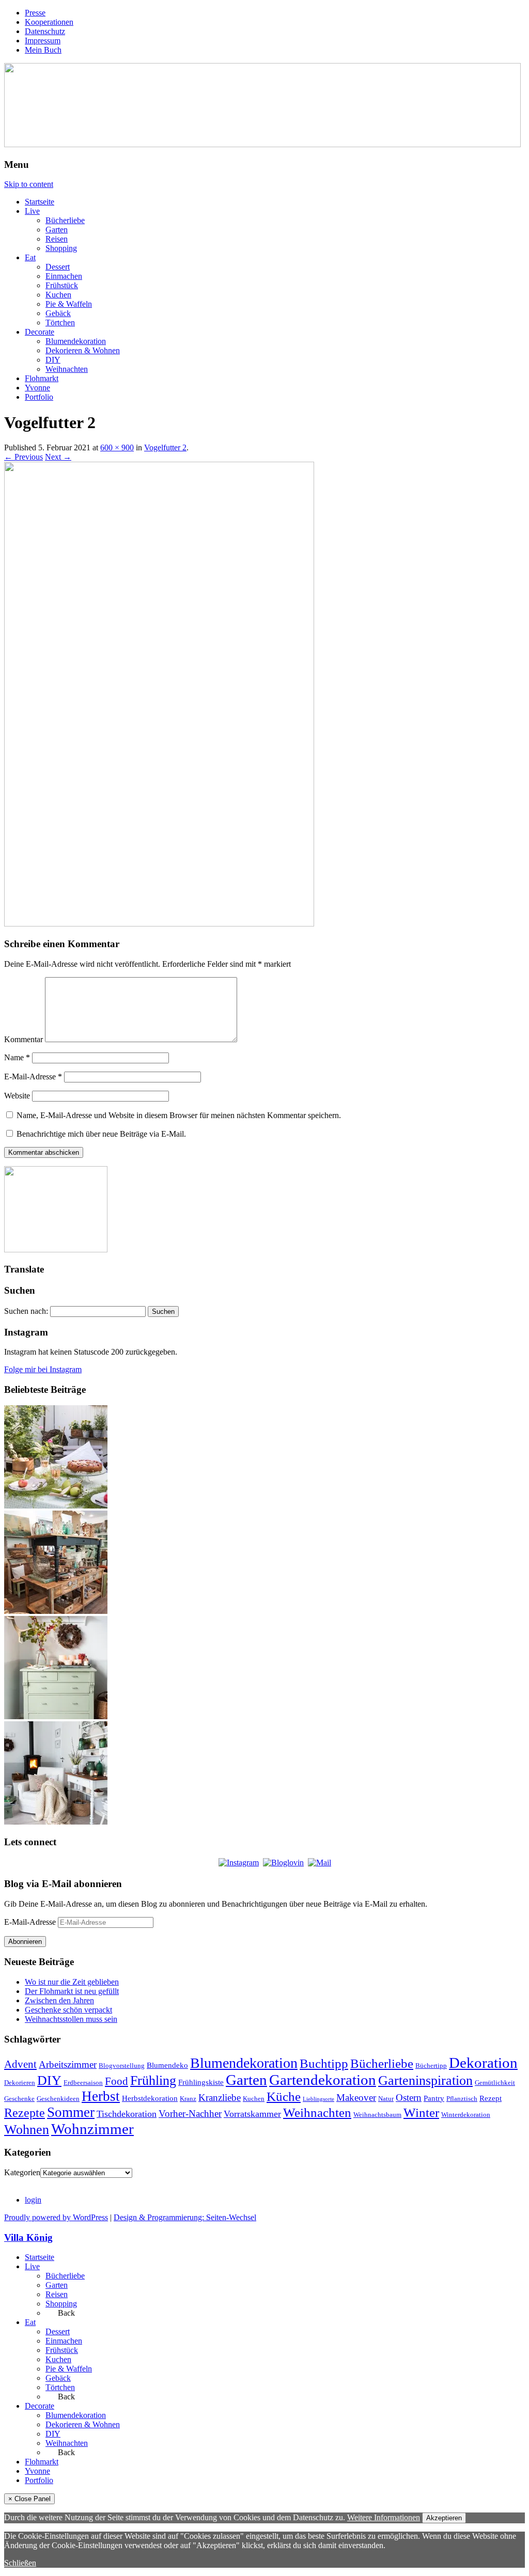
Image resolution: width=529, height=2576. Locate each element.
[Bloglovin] (283, 1863)
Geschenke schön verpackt (68, 2010)
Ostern (409, 2098)
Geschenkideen (58, 2099)
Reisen (57, 239)
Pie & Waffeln (69, 304)
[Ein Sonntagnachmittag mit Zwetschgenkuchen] (56, 1506)
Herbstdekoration (150, 2098)
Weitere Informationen (384, 2517)
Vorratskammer (252, 2114)
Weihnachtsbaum (377, 2115)
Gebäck (58, 313)
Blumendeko (167, 2065)
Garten (57, 230)
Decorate (40, 332)
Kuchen (58, 295)
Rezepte (25, 2112)
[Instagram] (239, 1863)
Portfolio (39, 397)
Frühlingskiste (201, 2082)
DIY (53, 360)
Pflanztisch (462, 2099)
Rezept (491, 2098)
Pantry (434, 2098)
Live (32, 211)
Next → (58, 457)
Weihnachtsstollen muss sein (71, 2019)
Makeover (356, 2098)
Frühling (153, 2080)
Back (65, 2313)
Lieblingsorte (318, 2099)
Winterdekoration (466, 2115)
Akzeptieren (444, 2518)
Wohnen (27, 2130)
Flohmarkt (42, 378)
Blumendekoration (76, 341)
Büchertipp (431, 2065)
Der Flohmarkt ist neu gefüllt (72, 1991)
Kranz (188, 2099)
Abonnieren (25, 1942)
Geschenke (19, 2099)
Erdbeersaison (83, 2083)
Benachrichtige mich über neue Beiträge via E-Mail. (101, 1134)
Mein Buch (43, 50)
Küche (284, 2096)
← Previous (24, 457)
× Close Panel (29, 2499)
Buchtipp (324, 2063)
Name (17, 1057)
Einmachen (64, 276)
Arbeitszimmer (68, 2064)
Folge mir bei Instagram (43, 1369)
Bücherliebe (65, 220)
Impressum (43, 41)
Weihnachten (67, 369)
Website (17, 1096)
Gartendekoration (323, 2080)
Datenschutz (45, 31)
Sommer (71, 2112)
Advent (20, 2064)
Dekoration (483, 2063)
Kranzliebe (220, 2098)
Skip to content (29, 184)
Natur (386, 2099)
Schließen (20, 2563)
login (33, 2200)
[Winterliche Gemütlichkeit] (56, 1822)
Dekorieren (20, 2083)
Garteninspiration (425, 2080)
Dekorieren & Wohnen (83, 350)
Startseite (40, 202)
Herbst (101, 2096)
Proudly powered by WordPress (56, 2217)
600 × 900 (117, 447)
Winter (421, 2112)
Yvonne (37, 388)
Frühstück (62, 285)
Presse (35, 13)
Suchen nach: (26, 1311)
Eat (30, 257)
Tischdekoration (127, 2114)
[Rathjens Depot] (56, 1611)
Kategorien (22, 2172)
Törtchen (60, 323)
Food (116, 2081)
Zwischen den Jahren (59, 2000)
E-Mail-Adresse (33, 1077)
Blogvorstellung (122, 2065)
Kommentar (24, 1039)
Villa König (28, 2237)
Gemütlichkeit (495, 2083)
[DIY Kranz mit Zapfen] (56, 1716)
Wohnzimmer (92, 2129)
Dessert (58, 267)
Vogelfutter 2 (165, 447)
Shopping (61, 248)
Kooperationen (49, 22)
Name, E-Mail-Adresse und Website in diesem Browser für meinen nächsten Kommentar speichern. (179, 1115)
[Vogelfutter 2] (159, 924)
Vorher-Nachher (190, 2114)
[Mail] (320, 1863)
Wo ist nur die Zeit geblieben (72, 1982)
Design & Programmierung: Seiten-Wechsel (185, 2217)
